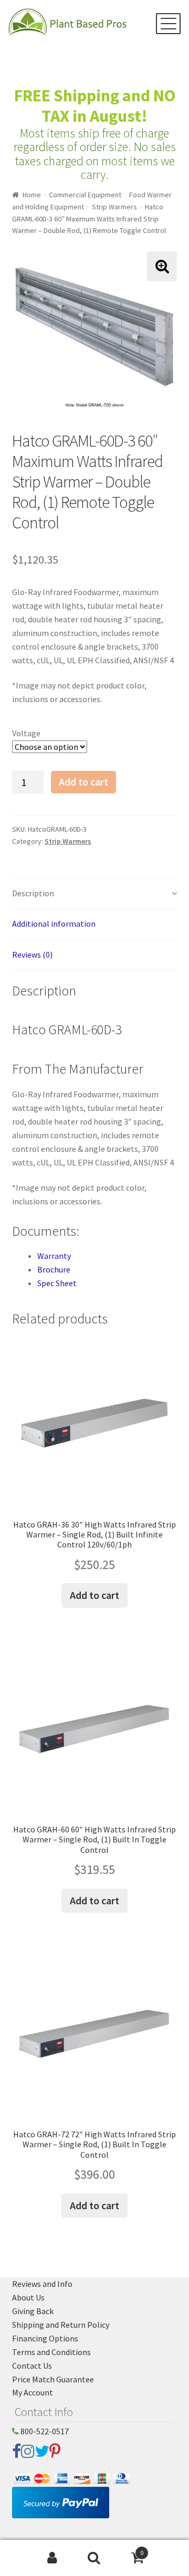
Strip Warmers (114, 207)
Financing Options (45, 2338)
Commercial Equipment (85, 195)
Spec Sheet (57, 1283)
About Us (28, 2297)
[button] (162, 266)
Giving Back (33, 2311)
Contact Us (32, 2366)
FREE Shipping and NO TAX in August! (95, 106)
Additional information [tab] (54, 924)
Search (94, 2558)
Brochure (54, 1269)
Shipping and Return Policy (61, 2325)
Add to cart (83, 782)
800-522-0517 (44, 2431)
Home (32, 195)
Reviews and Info (42, 2284)
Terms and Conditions (51, 2352)
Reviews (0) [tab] (32, 955)
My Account (33, 2392)
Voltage (26, 733)
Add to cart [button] (94, 1595)
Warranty (54, 1256)
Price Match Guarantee (53, 2379)
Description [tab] (33, 893)
